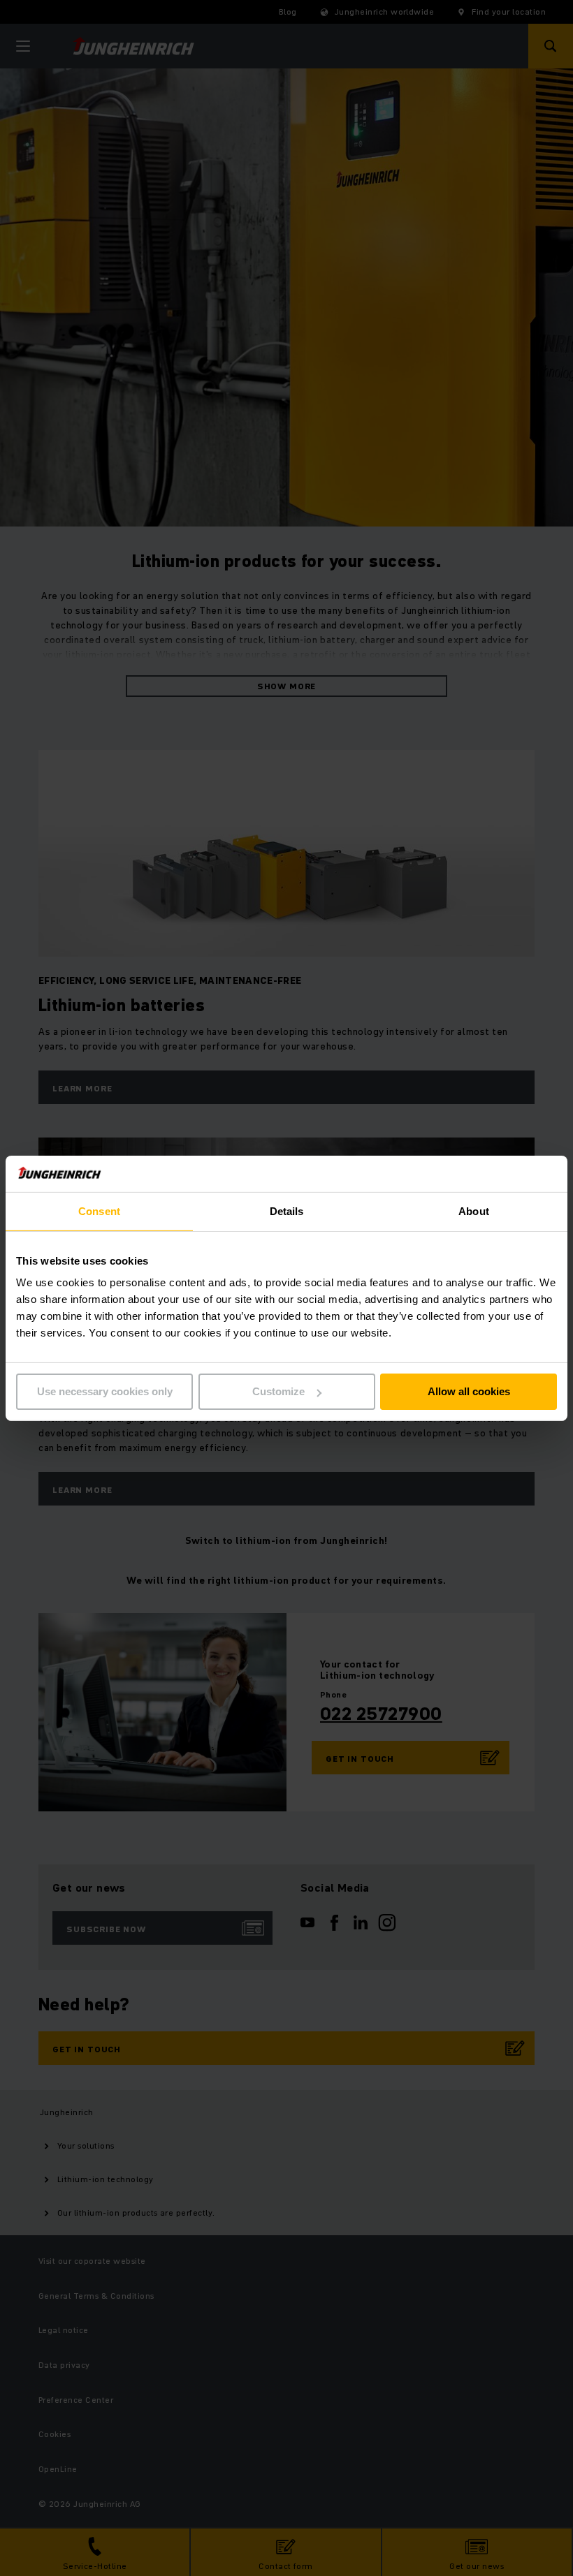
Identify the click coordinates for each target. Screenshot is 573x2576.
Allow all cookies (469, 1391)
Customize (278, 1391)
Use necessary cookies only (105, 1391)
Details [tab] (287, 1211)
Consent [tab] (99, 1211)
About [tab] (474, 1211)
